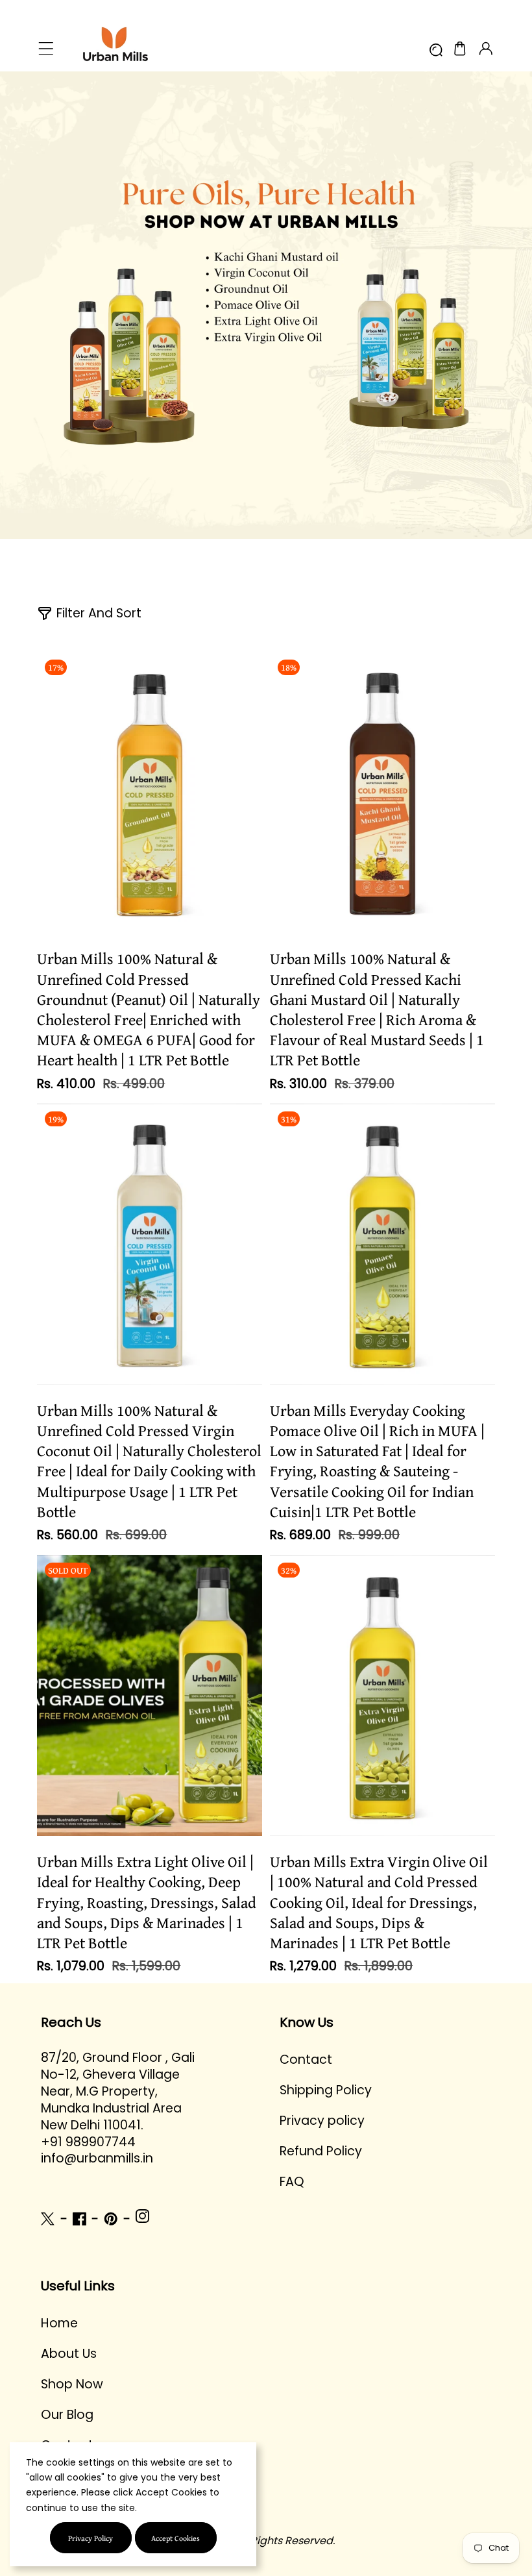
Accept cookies (175, 2538)
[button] (46, 49)
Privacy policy (322, 2121)
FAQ (292, 2182)
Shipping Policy (326, 2090)
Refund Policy (321, 2151)
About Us (69, 2354)
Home (59, 2323)
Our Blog (67, 2415)
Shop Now (72, 2384)
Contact (306, 2060)
